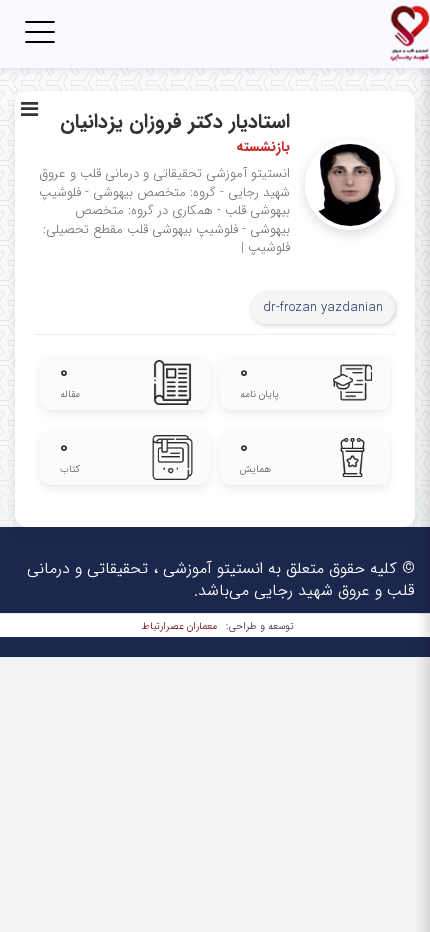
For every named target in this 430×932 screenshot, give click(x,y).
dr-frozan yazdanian (323, 307)
